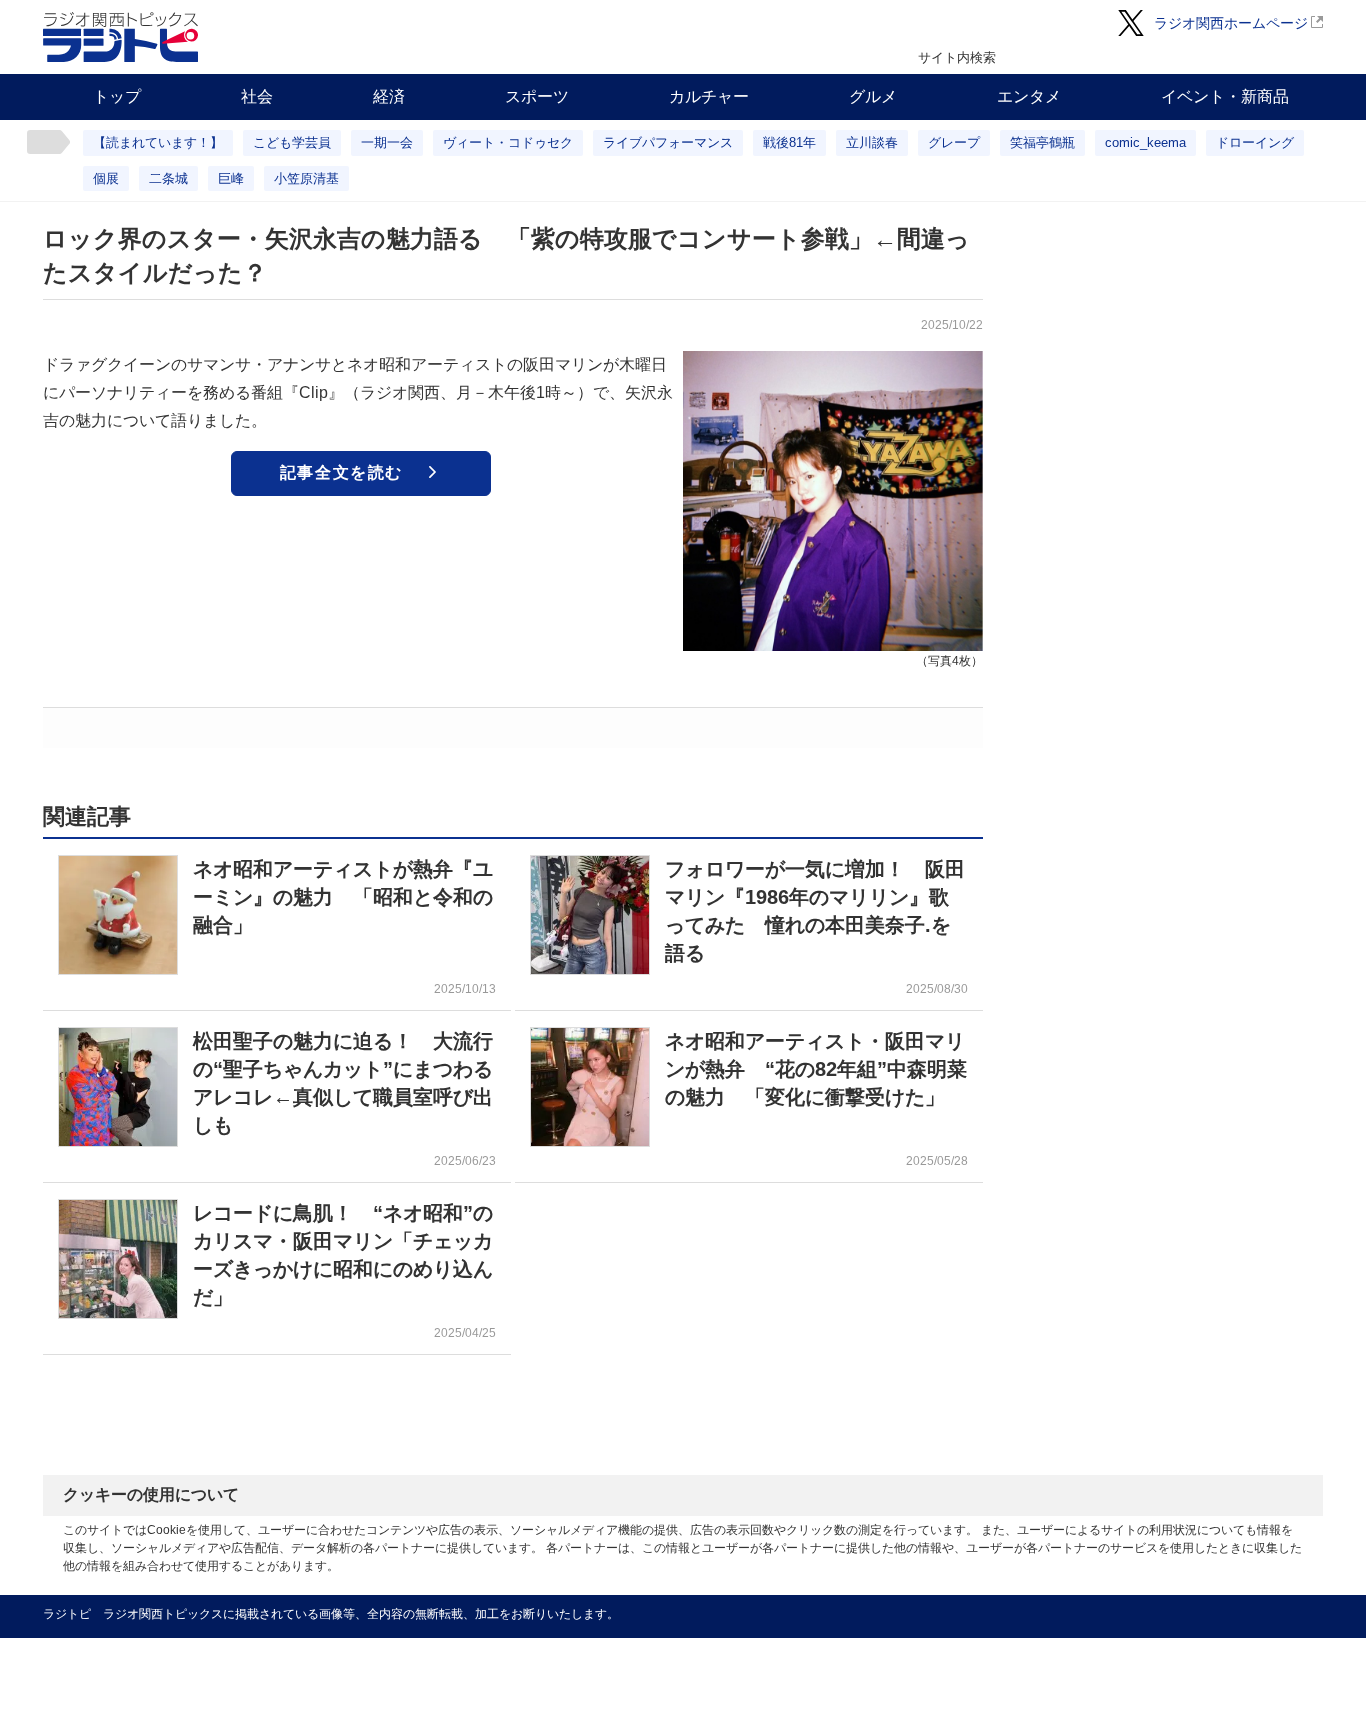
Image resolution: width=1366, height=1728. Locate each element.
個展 (106, 178)
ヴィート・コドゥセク (508, 142)
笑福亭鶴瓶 (1042, 142)
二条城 (168, 178)
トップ (117, 96)
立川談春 (872, 142)
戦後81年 (789, 142)
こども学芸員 (292, 142)
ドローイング (1255, 142)
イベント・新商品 (1225, 96)
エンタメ (1029, 96)
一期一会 (387, 142)
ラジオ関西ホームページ (1231, 23)
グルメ (873, 96)
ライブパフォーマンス (668, 142)
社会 (257, 96)
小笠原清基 (306, 178)
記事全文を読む (341, 472)
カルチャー (709, 96)
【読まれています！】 (158, 142)
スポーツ (537, 96)
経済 (389, 96)
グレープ (954, 142)
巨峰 (231, 178)
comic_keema (1145, 142)
